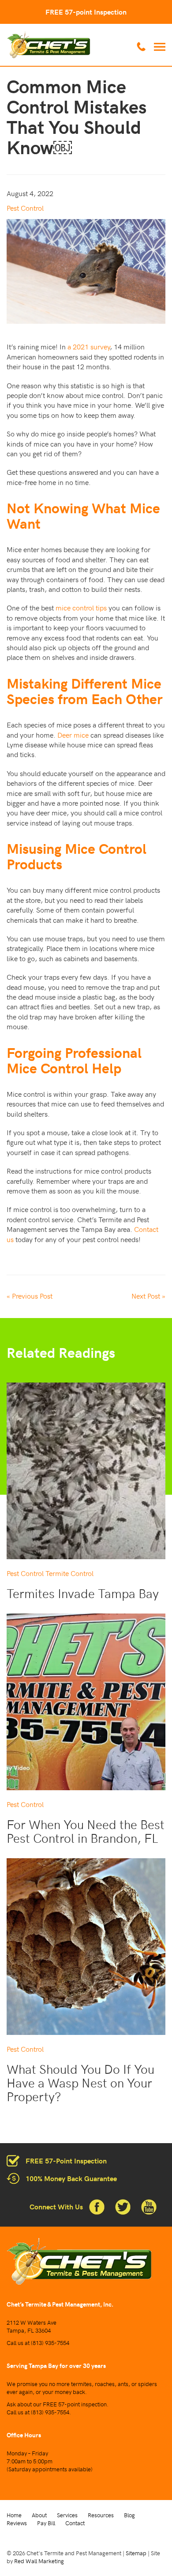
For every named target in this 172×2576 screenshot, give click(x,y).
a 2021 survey (89, 346)
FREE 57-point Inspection (86, 12)
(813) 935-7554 (50, 2343)
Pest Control (25, 208)
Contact (75, 2523)
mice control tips (81, 607)
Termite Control (69, 1573)
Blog (129, 2515)
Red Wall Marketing (39, 2561)
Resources (101, 2515)
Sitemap (136, 2553)
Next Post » (148, 1296)
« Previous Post (30, 1296)
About (39, 2515)
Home (14, 2515)
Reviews (17, 2523)
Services (67, 2515)
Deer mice (73, 735)
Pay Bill (46, 2523)
